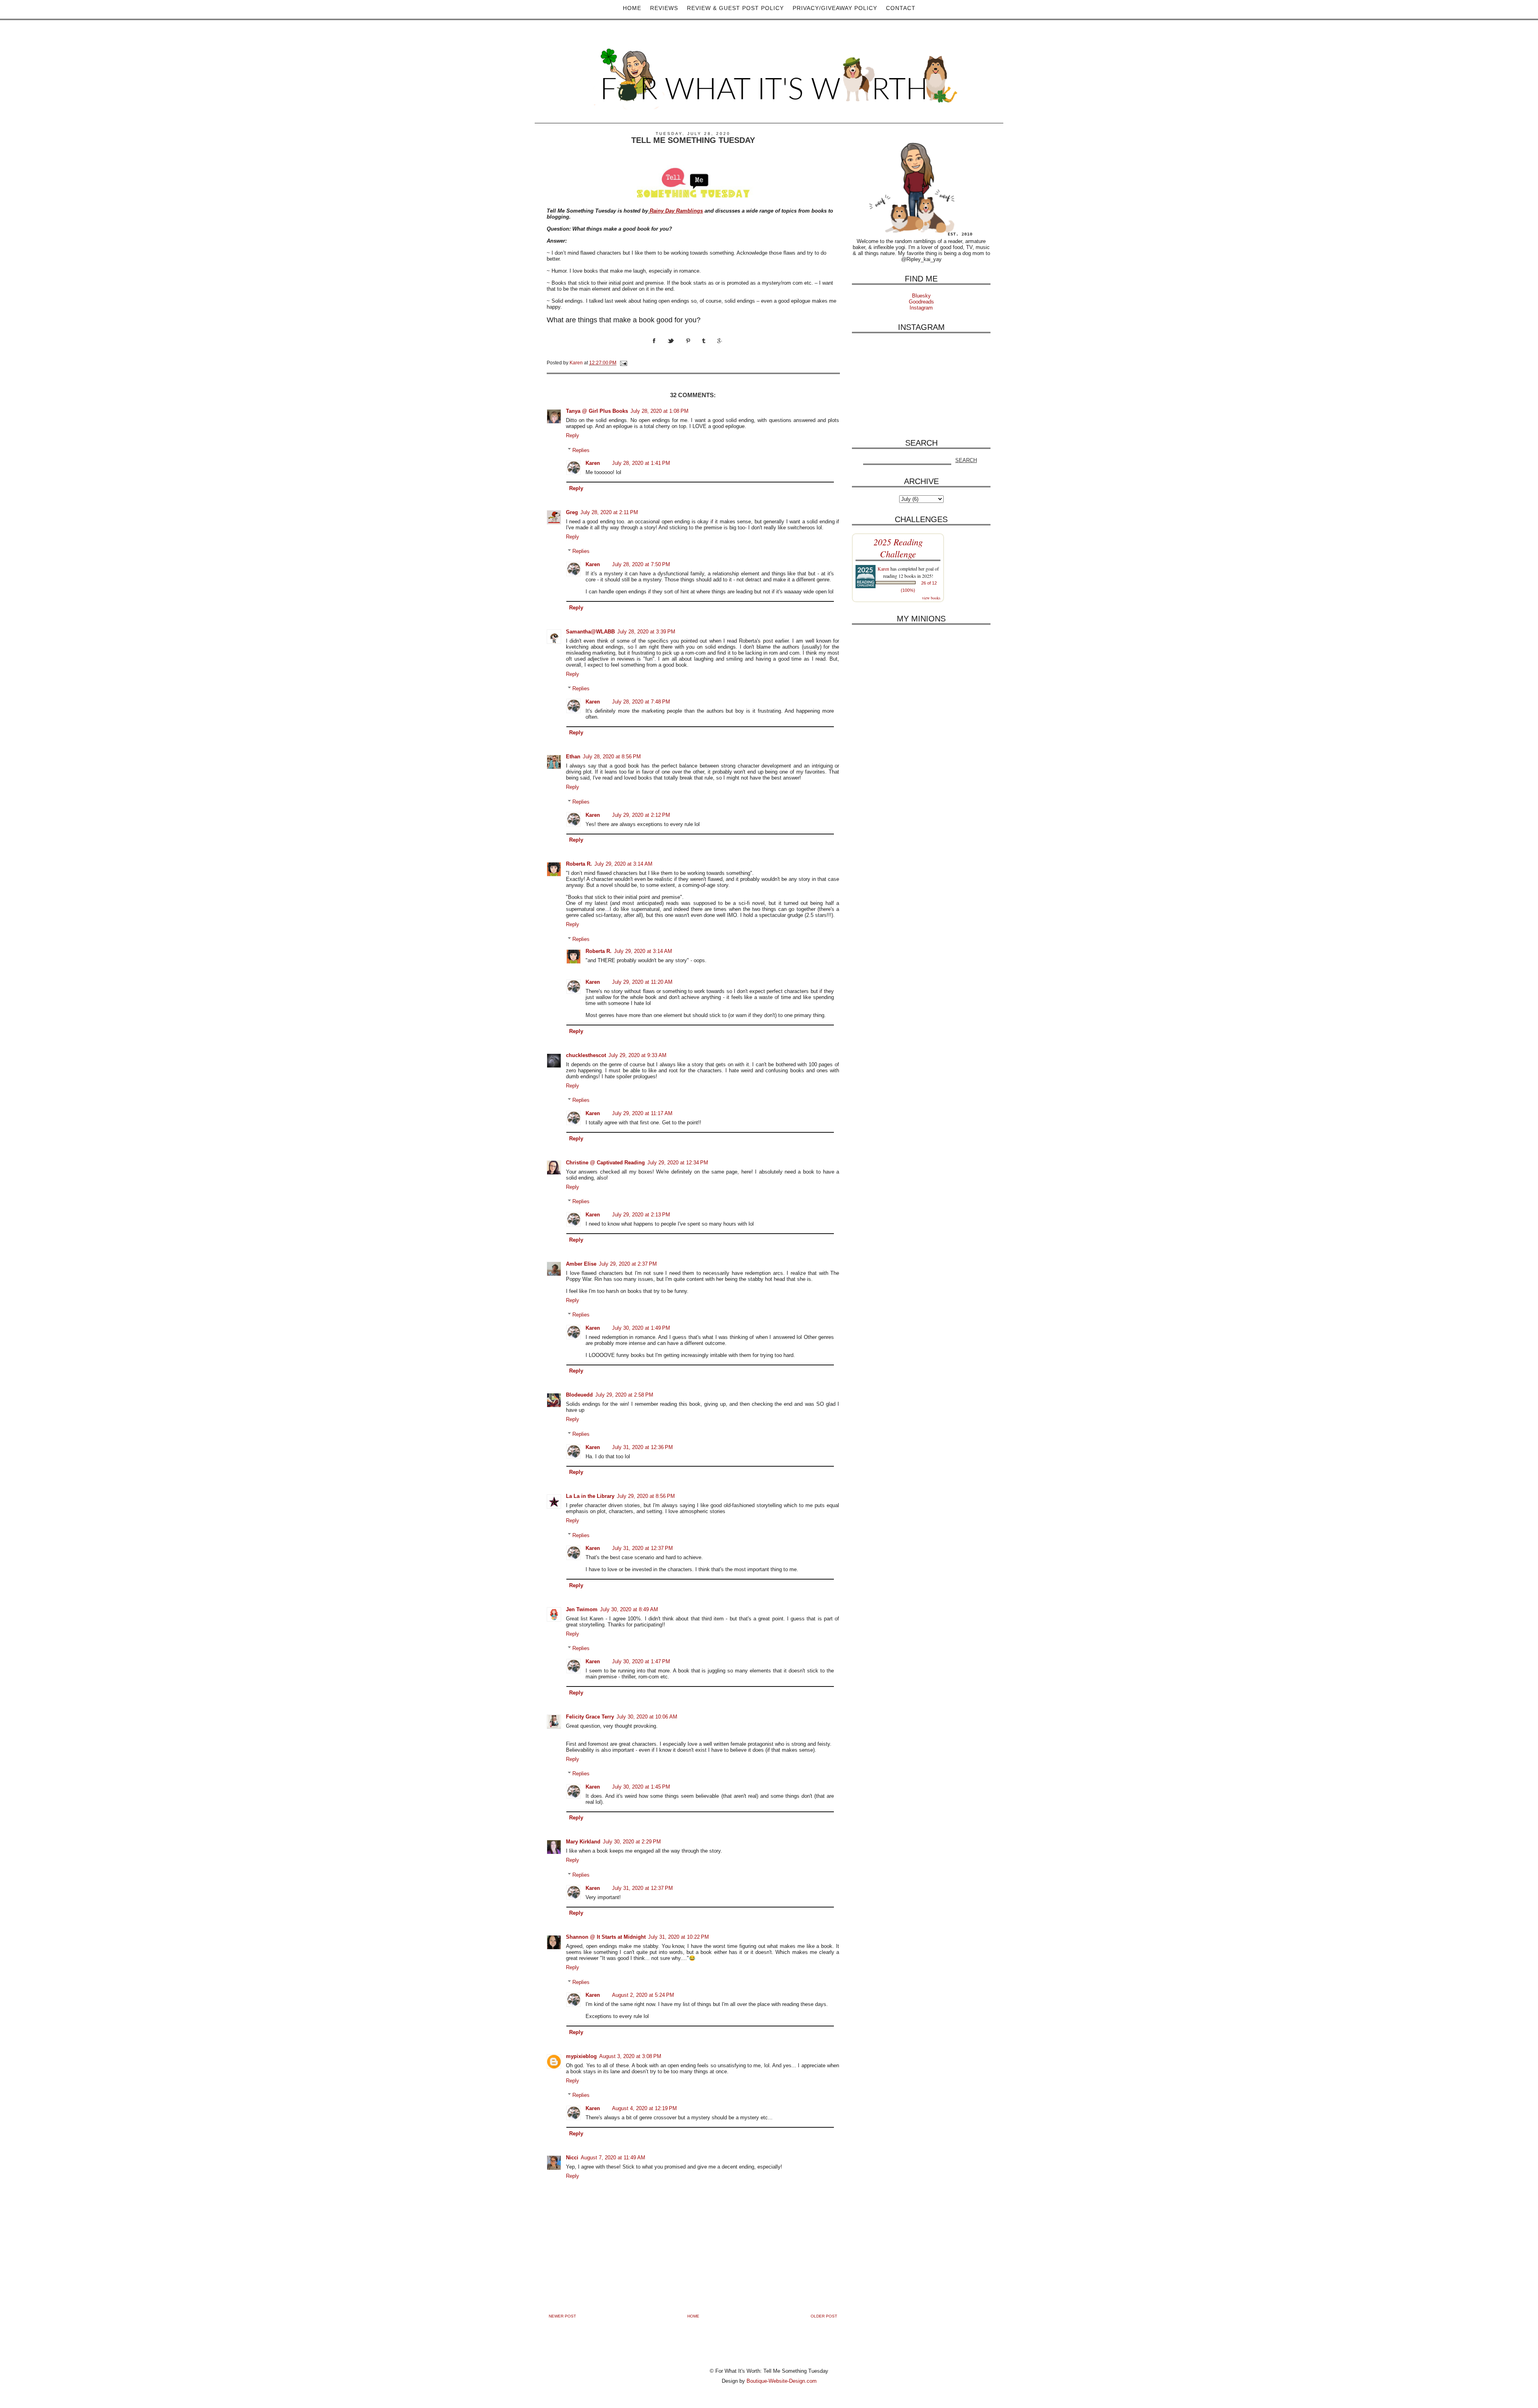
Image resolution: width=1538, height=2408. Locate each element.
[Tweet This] (677, 348)
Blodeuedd (579, 1395)
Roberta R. (579, 864)
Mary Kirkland (583, 1842)
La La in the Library (590, 1496)
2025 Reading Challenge (898, 548)
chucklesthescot (586, 1055)
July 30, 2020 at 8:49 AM (629, 1609)
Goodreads (921, 302)
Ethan (573, 757)
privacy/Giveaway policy (835, 8)
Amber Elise (581, 1264)
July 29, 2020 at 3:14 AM (623, 864)
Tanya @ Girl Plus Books (597, 411)
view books (931, 598)
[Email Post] (623, 363)
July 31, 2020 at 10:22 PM (678, 1937)
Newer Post (562, 2316)
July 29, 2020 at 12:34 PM (678, 1163)
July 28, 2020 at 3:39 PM (646, 632)
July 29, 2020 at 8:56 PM (646, 1496)
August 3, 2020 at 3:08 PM (630, 2056)
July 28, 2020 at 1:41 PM (641, 463)
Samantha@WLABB (590, 632)
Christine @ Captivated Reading (605, 1163)
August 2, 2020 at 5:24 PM (643, 1995)
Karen (593, 463)
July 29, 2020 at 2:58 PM (624, 1395)
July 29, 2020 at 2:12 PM (641, 815)
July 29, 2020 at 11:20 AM (642, 982)
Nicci (572, 2158)
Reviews (664, 8)
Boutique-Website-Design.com (782, 2381)
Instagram (921, 308)
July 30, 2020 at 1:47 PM (641, 1661)
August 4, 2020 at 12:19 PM (644, 2108)
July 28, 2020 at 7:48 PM (641, 702)
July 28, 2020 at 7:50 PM (641, 564)
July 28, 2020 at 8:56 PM (612, 757)
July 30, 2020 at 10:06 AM (647, 1717)
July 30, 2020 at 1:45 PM (641, 1787)
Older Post (824, 2316)
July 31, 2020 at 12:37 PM (642, 1548)
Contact (901, 8)
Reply (573, 435)
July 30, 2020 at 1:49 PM (641, 1328)
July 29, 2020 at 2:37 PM (628, 1264)
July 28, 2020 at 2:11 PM (609, 512)
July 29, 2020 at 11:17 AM (642, 1113)
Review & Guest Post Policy (735, 8)
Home (632, 8)
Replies (581, 450)
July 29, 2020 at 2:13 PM (641, 1215)
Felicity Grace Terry (590, 1717)
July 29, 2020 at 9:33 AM (637, 1055)
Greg (572, 512)
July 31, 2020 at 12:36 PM (642, 1447)
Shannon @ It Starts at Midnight (606, 1937)
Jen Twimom (582, 1609)
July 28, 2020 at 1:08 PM (659, 411)
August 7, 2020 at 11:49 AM (613, 2158)
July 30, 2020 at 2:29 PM (632, 1842)
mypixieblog (581, 2056)
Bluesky (921, 296)
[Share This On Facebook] (660, 348)
